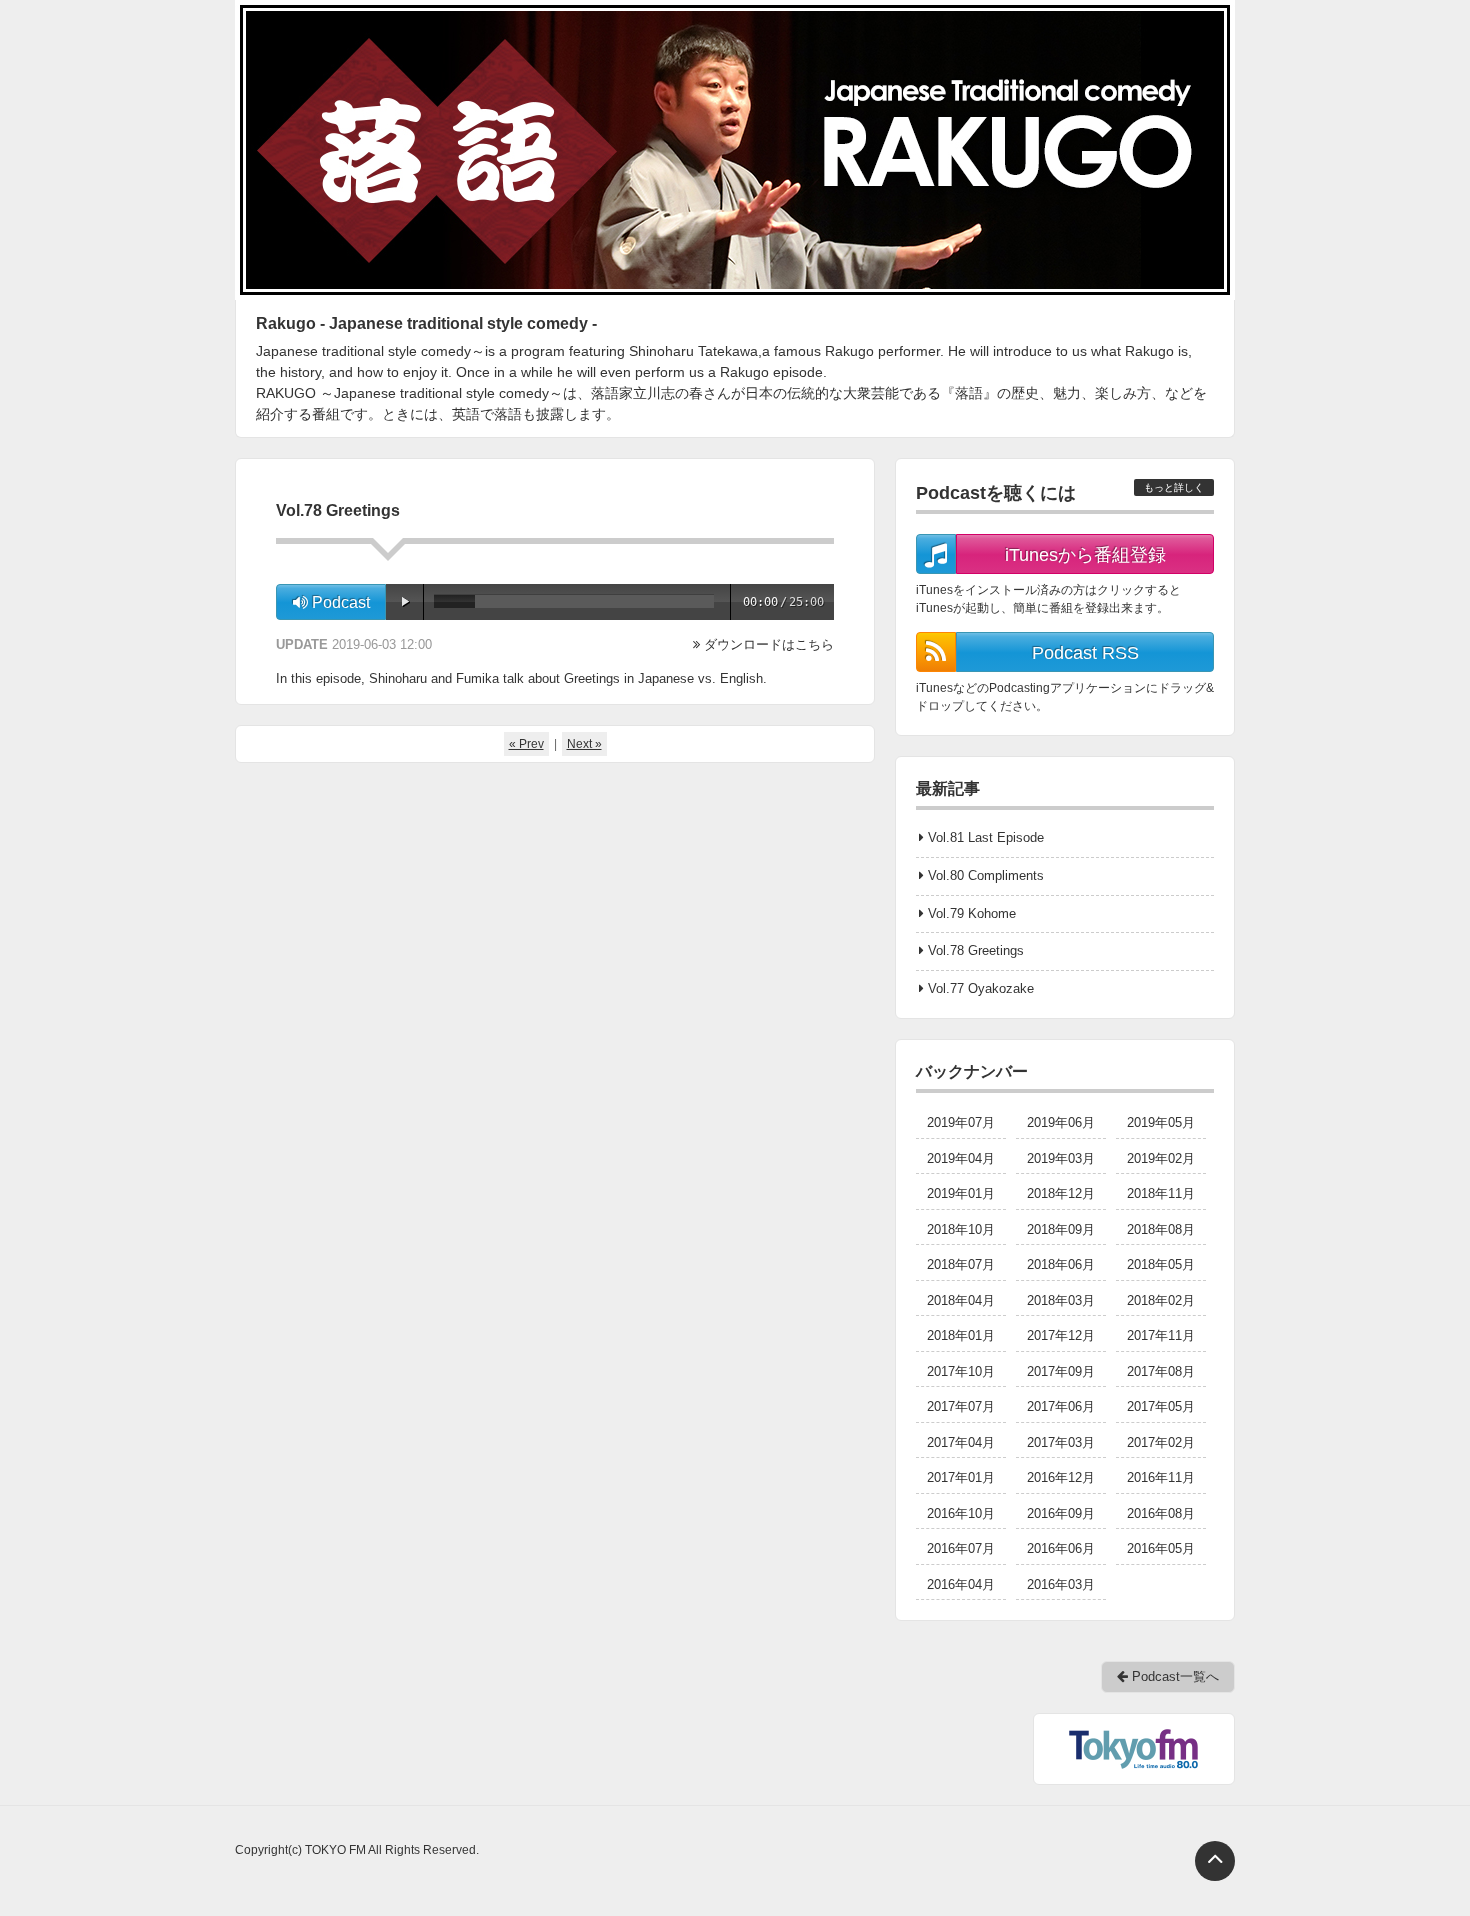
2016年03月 (1061, 1584)
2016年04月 (961, 1584)
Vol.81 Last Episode (986, 837)
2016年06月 (1061, 1548)
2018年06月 (1061, 1264)
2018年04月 (961, 1300)
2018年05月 (1161, 1264)
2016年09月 (1061, 1513)
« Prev (526, 744)
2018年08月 (1161, 1229)
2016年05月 (1161, 1548)
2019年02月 (1161, 1158)
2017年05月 (1161, 1406)
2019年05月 (1161, 1122)
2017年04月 (961, 1442)
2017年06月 (1061, 1406)
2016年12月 (1061, 1477)
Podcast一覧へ (1173, 1676)
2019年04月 (961, 1158)
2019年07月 (961, 1122)
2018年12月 (1061, 1193)
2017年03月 (1061, 1442)
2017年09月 (1061, 1371)
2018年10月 (961, 1229)
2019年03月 (1061, 1158)
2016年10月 (961, 1513)
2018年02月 (1161, 1300)
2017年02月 (1161, 1442)
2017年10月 (961, 1371)
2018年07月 (961, 1264)
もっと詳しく (1174, 487)
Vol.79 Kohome (972, 913)
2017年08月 (1161, 1371)
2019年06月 (1061, 1122)
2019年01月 (961, 1193)
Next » (584, 744)
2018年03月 (1061, 1300)
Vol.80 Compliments (986, 875)
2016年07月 (961, 1548)
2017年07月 (961, 1406)
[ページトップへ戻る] (1215, 1861)
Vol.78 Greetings (976, 950)
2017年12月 (1061, 1335)
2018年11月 (1161, 1193)
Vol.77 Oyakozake (981, 988)
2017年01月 (961, 1477)
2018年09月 (1061, 1229)
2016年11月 (1161, 1477)
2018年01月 (961, 1335)
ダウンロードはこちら (769, 644)
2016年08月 (1161, 1513)
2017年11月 (1161, 1335)
